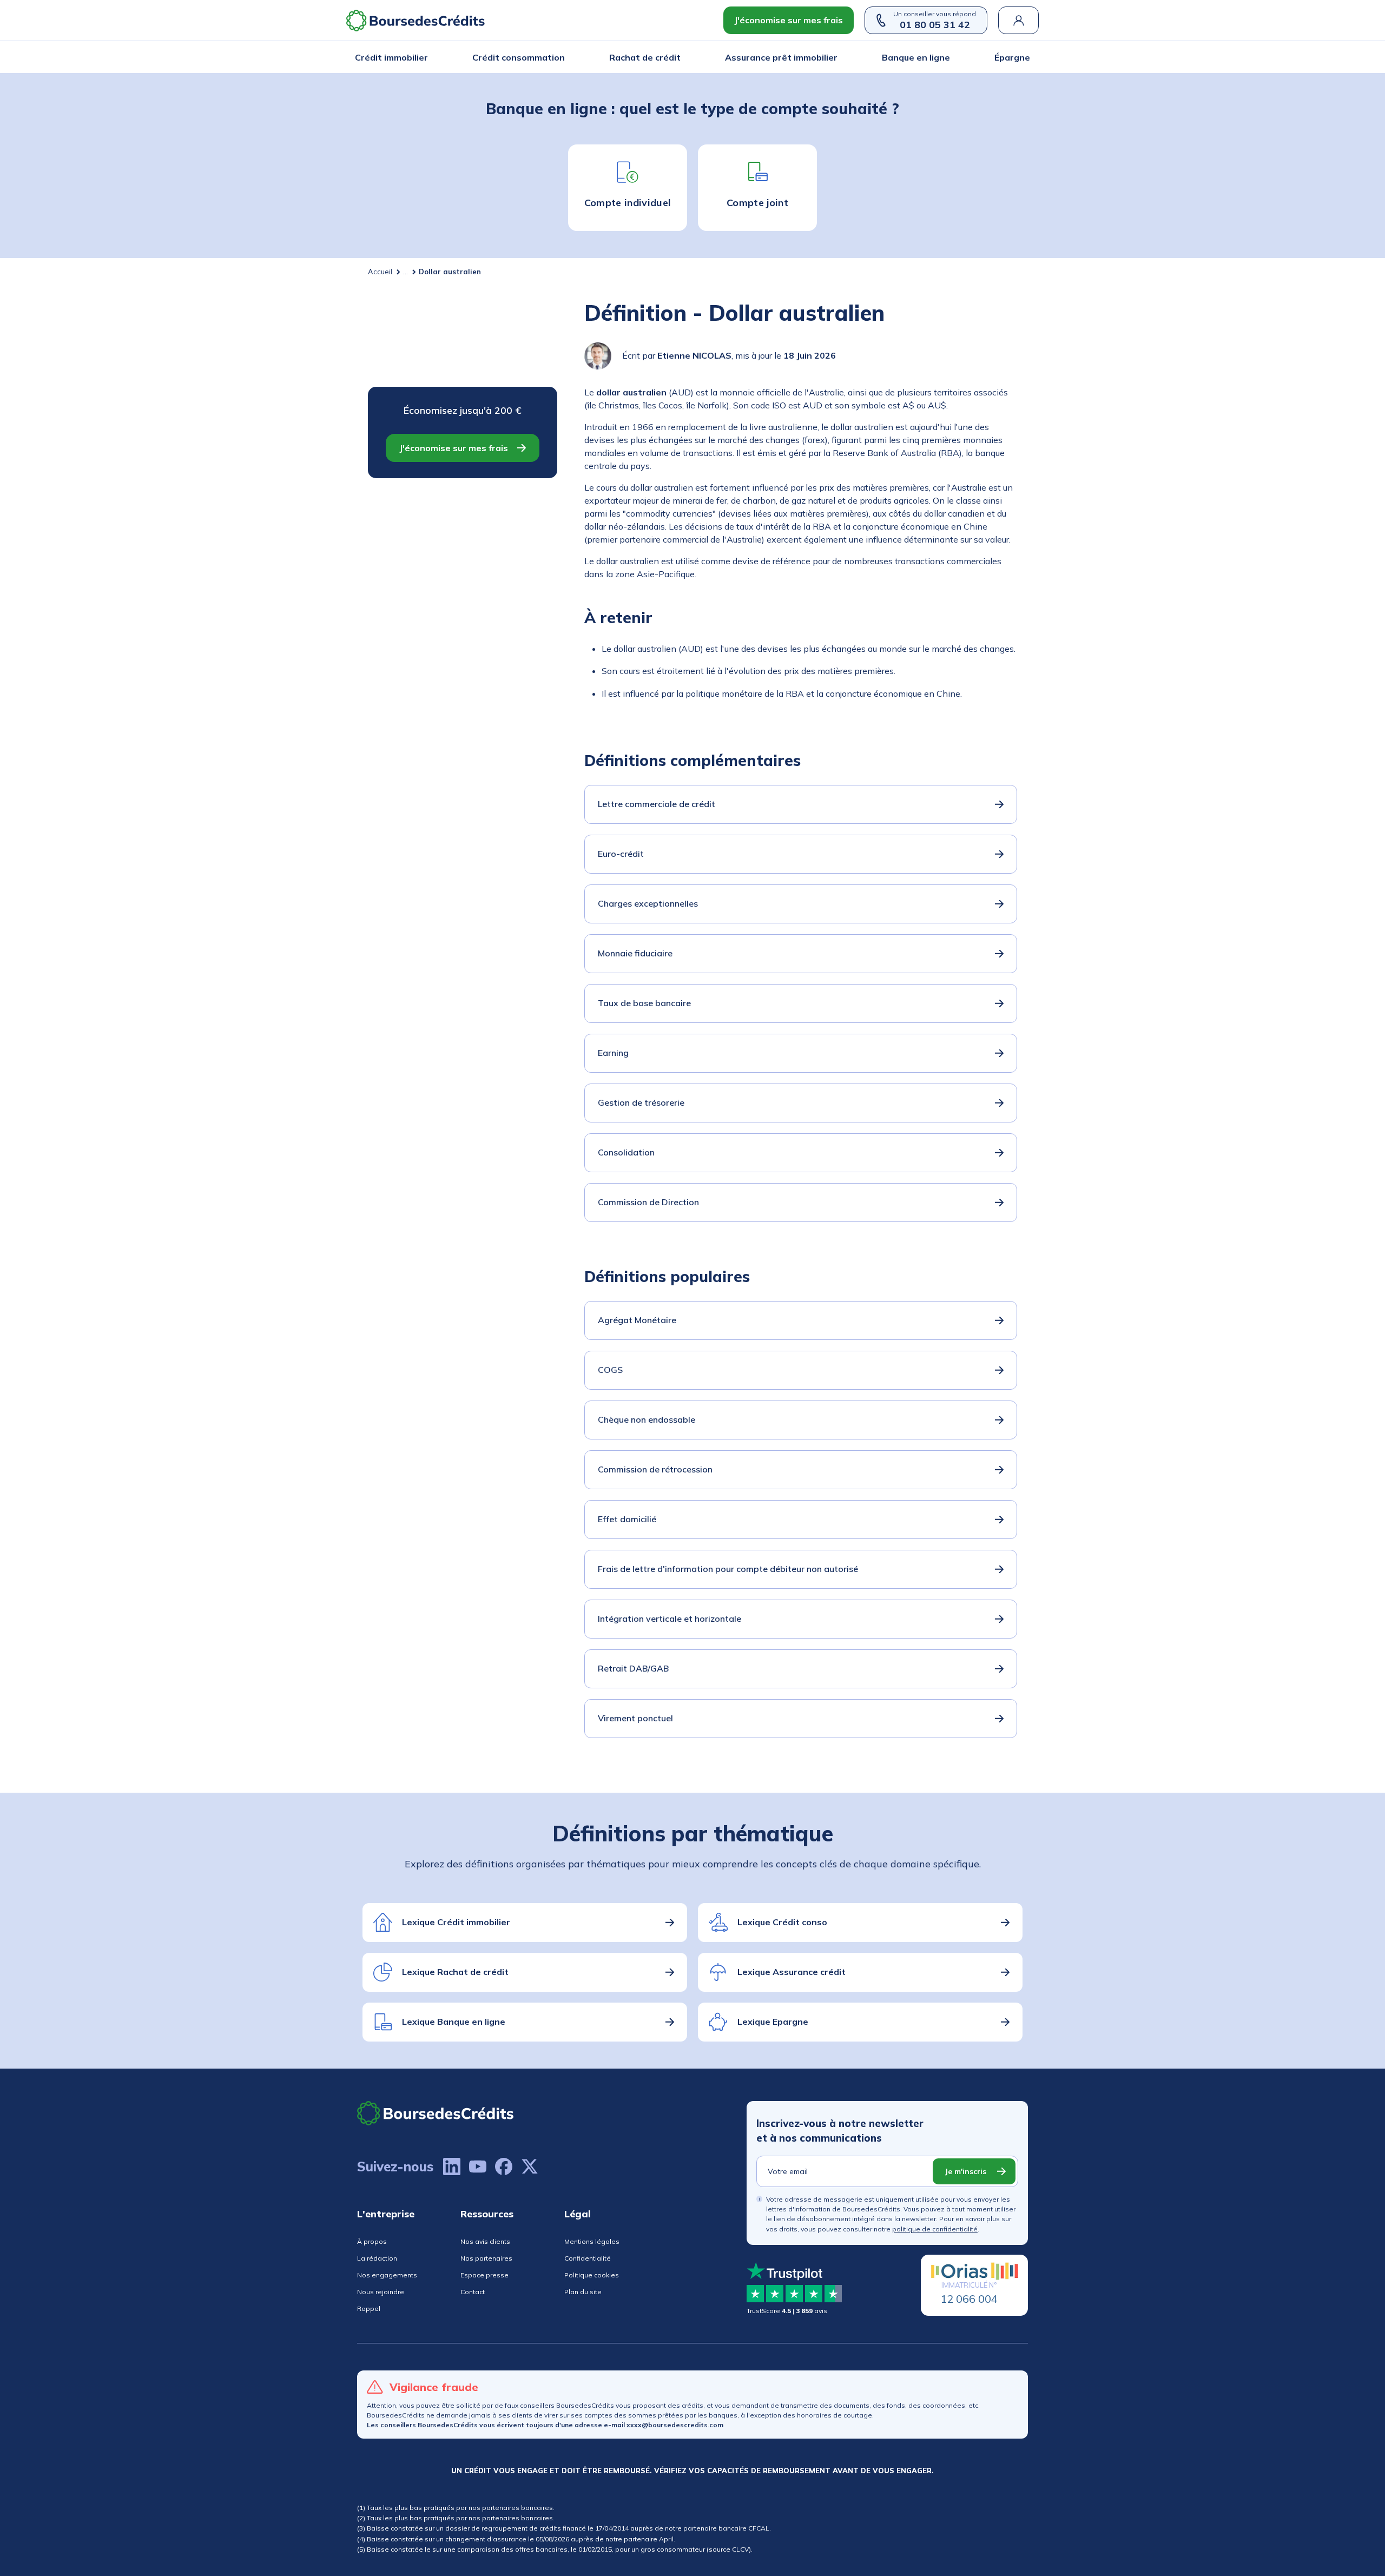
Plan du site (583, 2292)
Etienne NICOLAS (694, 355)
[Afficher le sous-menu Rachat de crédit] (677, 57)
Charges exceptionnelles (648, 903)
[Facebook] (504, 2167)
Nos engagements (387, 2275)
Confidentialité (588, 2258)
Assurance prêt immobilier (781, 57)
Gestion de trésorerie (641, 1102)
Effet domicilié (627, 1519)
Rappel (369, 2309)
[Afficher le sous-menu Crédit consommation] (562, 57)
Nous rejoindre (381, 2292)
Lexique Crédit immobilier (456, 1922)
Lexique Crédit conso (782, 1922)
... (405, 272)
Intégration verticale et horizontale (670, 1619)
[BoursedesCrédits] (436, 2113)
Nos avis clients (485, 2241)
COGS (610, 1370)
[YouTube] (478, 2167)
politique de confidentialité (935, 2229)
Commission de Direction (648, 1202)
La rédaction (377, 2258)
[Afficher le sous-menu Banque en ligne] (947, 57)
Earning (613, 1053)
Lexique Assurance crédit (792, 1972)
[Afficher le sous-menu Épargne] (1027, 57)
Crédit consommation (519, 57)
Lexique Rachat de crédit (455, 1972)
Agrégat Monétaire (637, 1320)
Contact (473, 2292)
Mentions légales (592, 2241)
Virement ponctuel (635, 1718)
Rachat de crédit (645, 57)
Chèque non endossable (647, 1419)
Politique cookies (592, 2275)
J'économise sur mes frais (789, 20)
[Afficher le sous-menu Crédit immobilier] (425, 57)
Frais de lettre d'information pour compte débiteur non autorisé (728, 1569)
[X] (530, 2167)
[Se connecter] (1018, 20)
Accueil (380, 272)
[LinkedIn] (452, 2167)
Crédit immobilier (391, 57)
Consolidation (626, 1152)
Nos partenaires (486, 2258)
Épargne (1012, 57)
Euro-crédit (621, 854)
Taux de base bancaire (644, 1003)
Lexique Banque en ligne (454, 2022)
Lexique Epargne (773, 2022)
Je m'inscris (965, 2171)
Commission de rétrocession (655, 1469)
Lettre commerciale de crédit (657, 804)
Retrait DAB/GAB (633, 1668)
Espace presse (484, 2275)
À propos (372, 2241)
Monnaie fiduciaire (635, 953)
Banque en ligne (916, 57)
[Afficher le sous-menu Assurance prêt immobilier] (834, 57)
